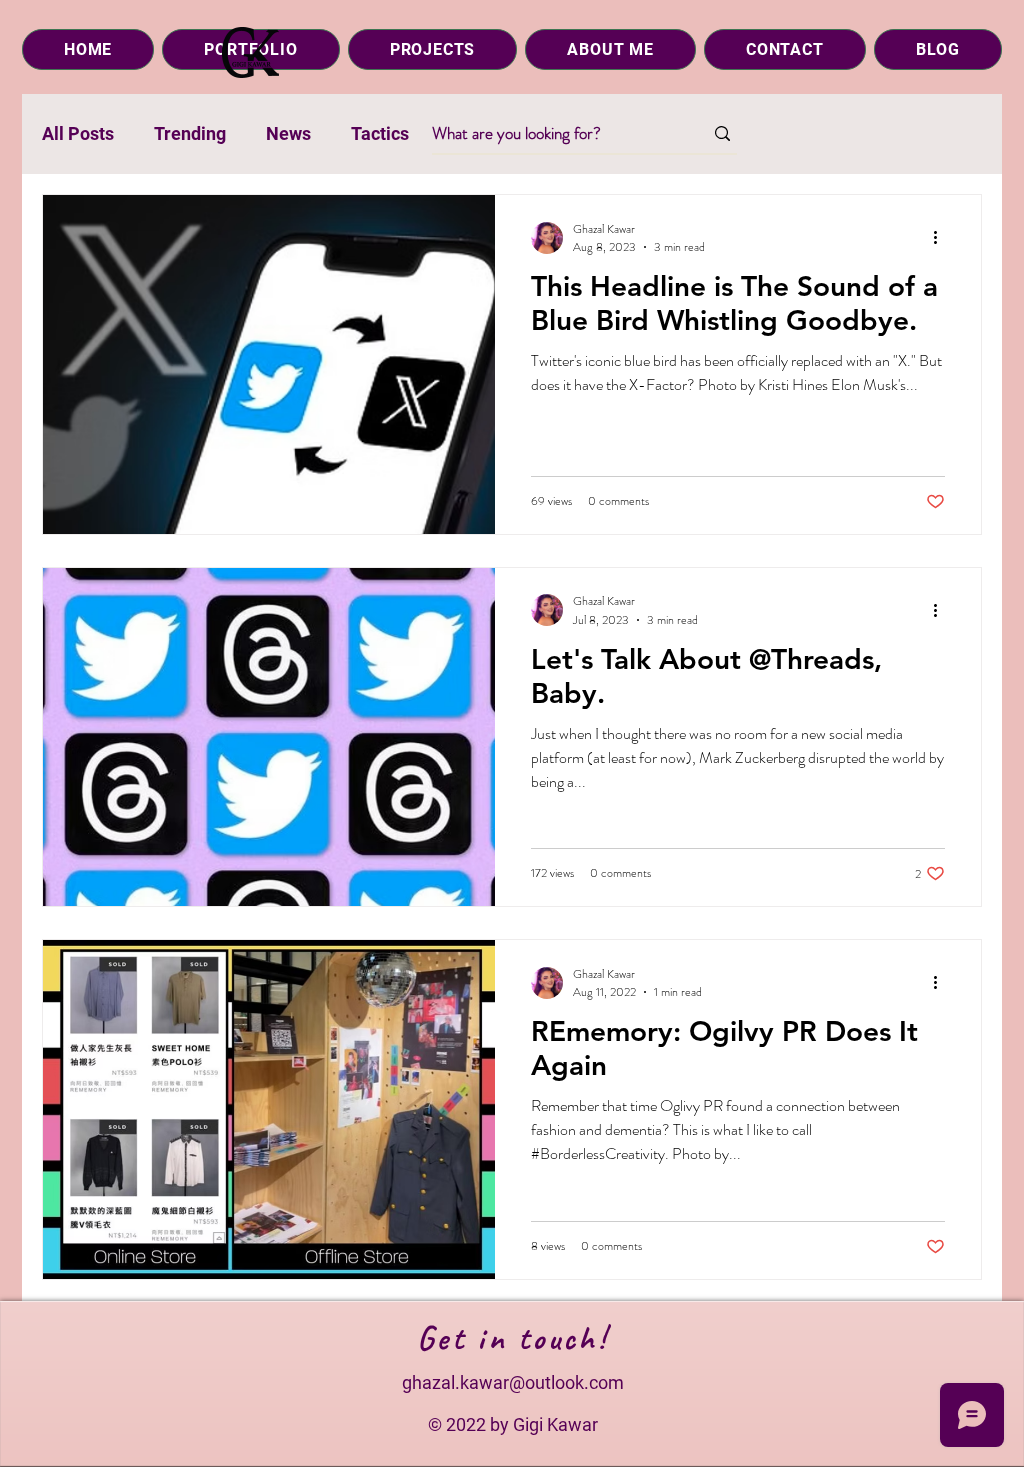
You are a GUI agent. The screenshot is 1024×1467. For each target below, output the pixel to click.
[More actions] (942, 238)
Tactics (380, 133)
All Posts (78, 133)
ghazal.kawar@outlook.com (513, 1382)
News (288, 133)
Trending (190, 133)
